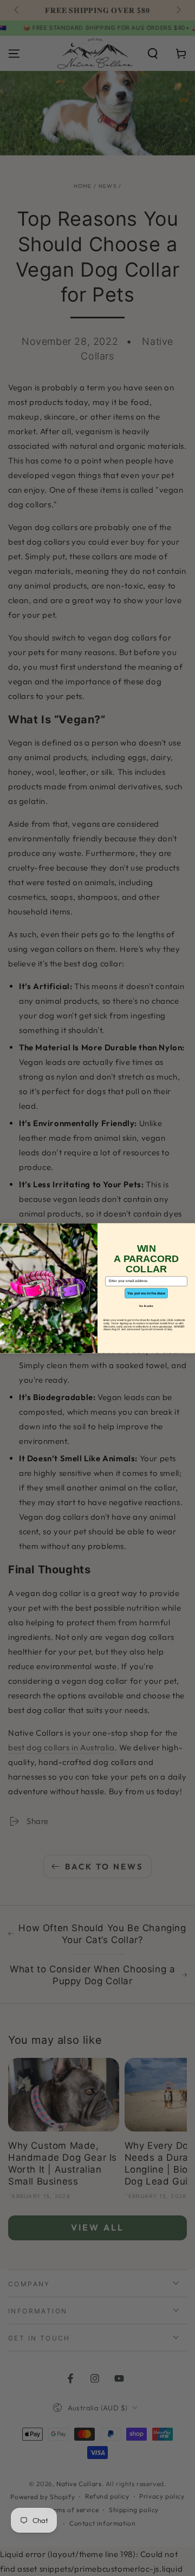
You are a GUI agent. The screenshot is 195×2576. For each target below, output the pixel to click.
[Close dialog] (6, 1229)
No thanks (146, 1306)
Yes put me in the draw (146, 1293)
